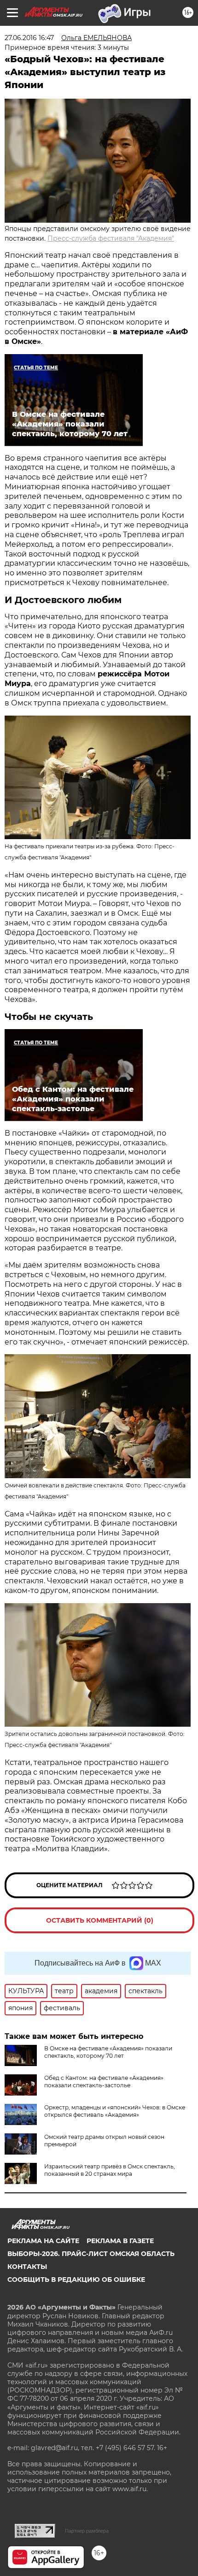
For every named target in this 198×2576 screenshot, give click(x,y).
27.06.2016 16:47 (29, 38)
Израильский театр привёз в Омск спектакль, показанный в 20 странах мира (110, 2170)
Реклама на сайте (43, 2241)
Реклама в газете (120, 2241)
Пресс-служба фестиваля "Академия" (111, 238)
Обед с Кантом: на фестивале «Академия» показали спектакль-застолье (104, 2082)
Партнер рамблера (87, 2531)
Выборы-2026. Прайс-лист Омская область (91, 2254)
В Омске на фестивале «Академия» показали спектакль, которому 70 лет (108, 2052)
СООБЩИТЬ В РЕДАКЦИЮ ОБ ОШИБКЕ (76, 2280)
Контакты (27, 2267)
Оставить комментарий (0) (100, 1920)
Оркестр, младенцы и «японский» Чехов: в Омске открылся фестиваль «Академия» (115, 2111)
